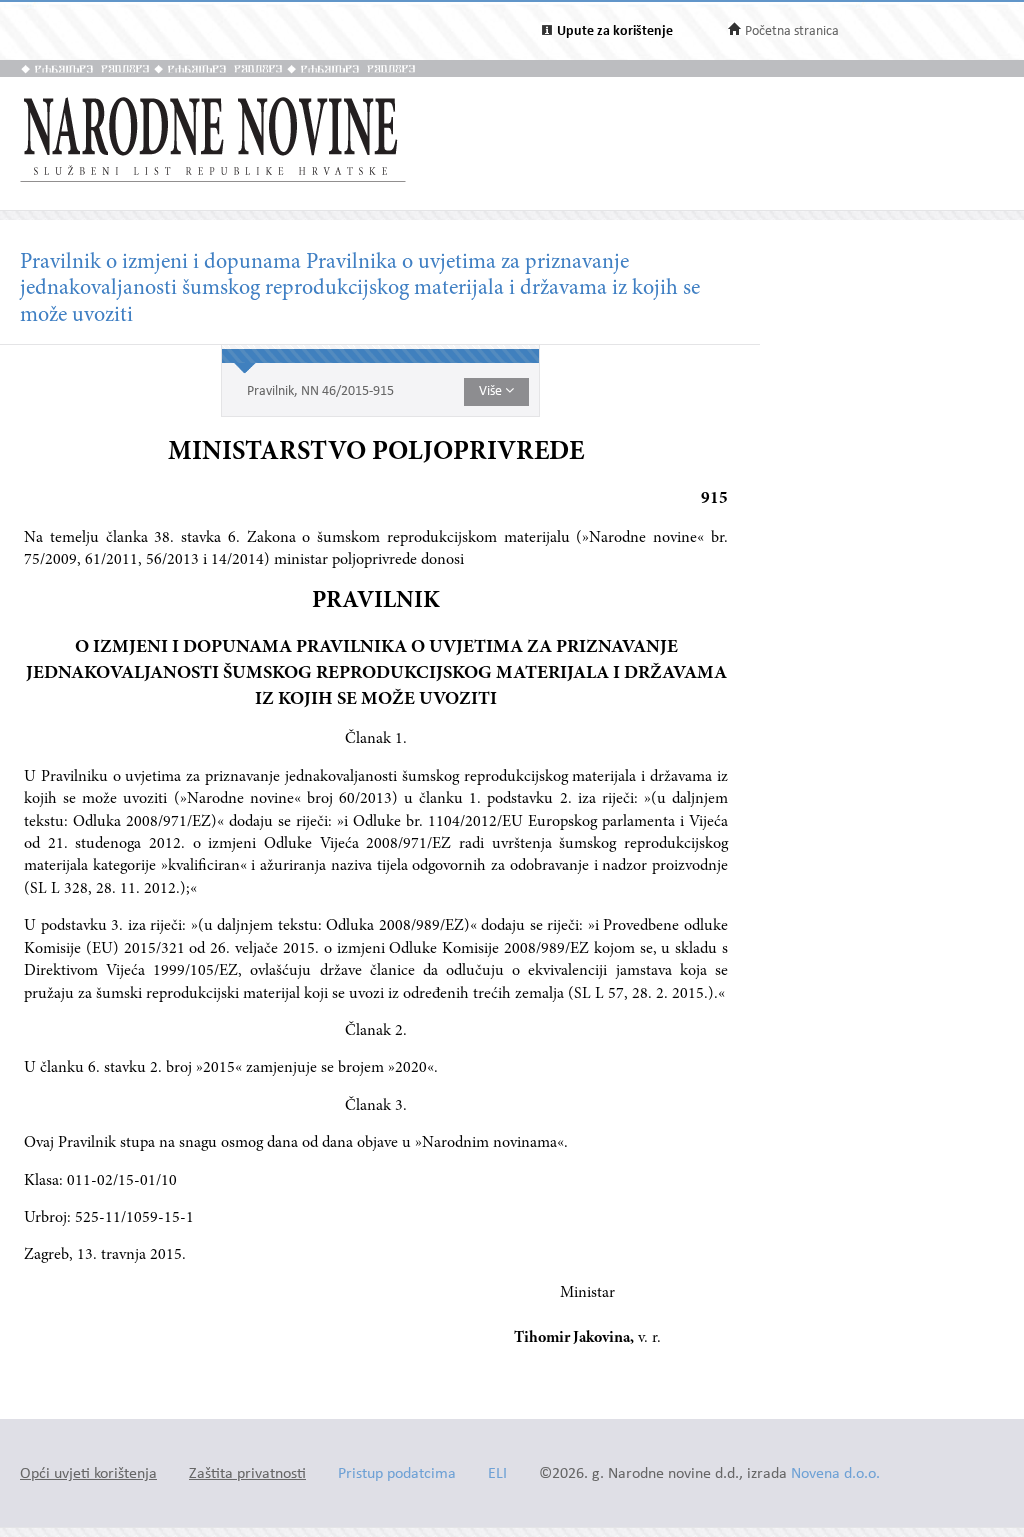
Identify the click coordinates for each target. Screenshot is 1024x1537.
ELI (497, 1474)
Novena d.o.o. (835, 1474)
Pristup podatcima (397, 1474)
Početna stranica (792, 31)
